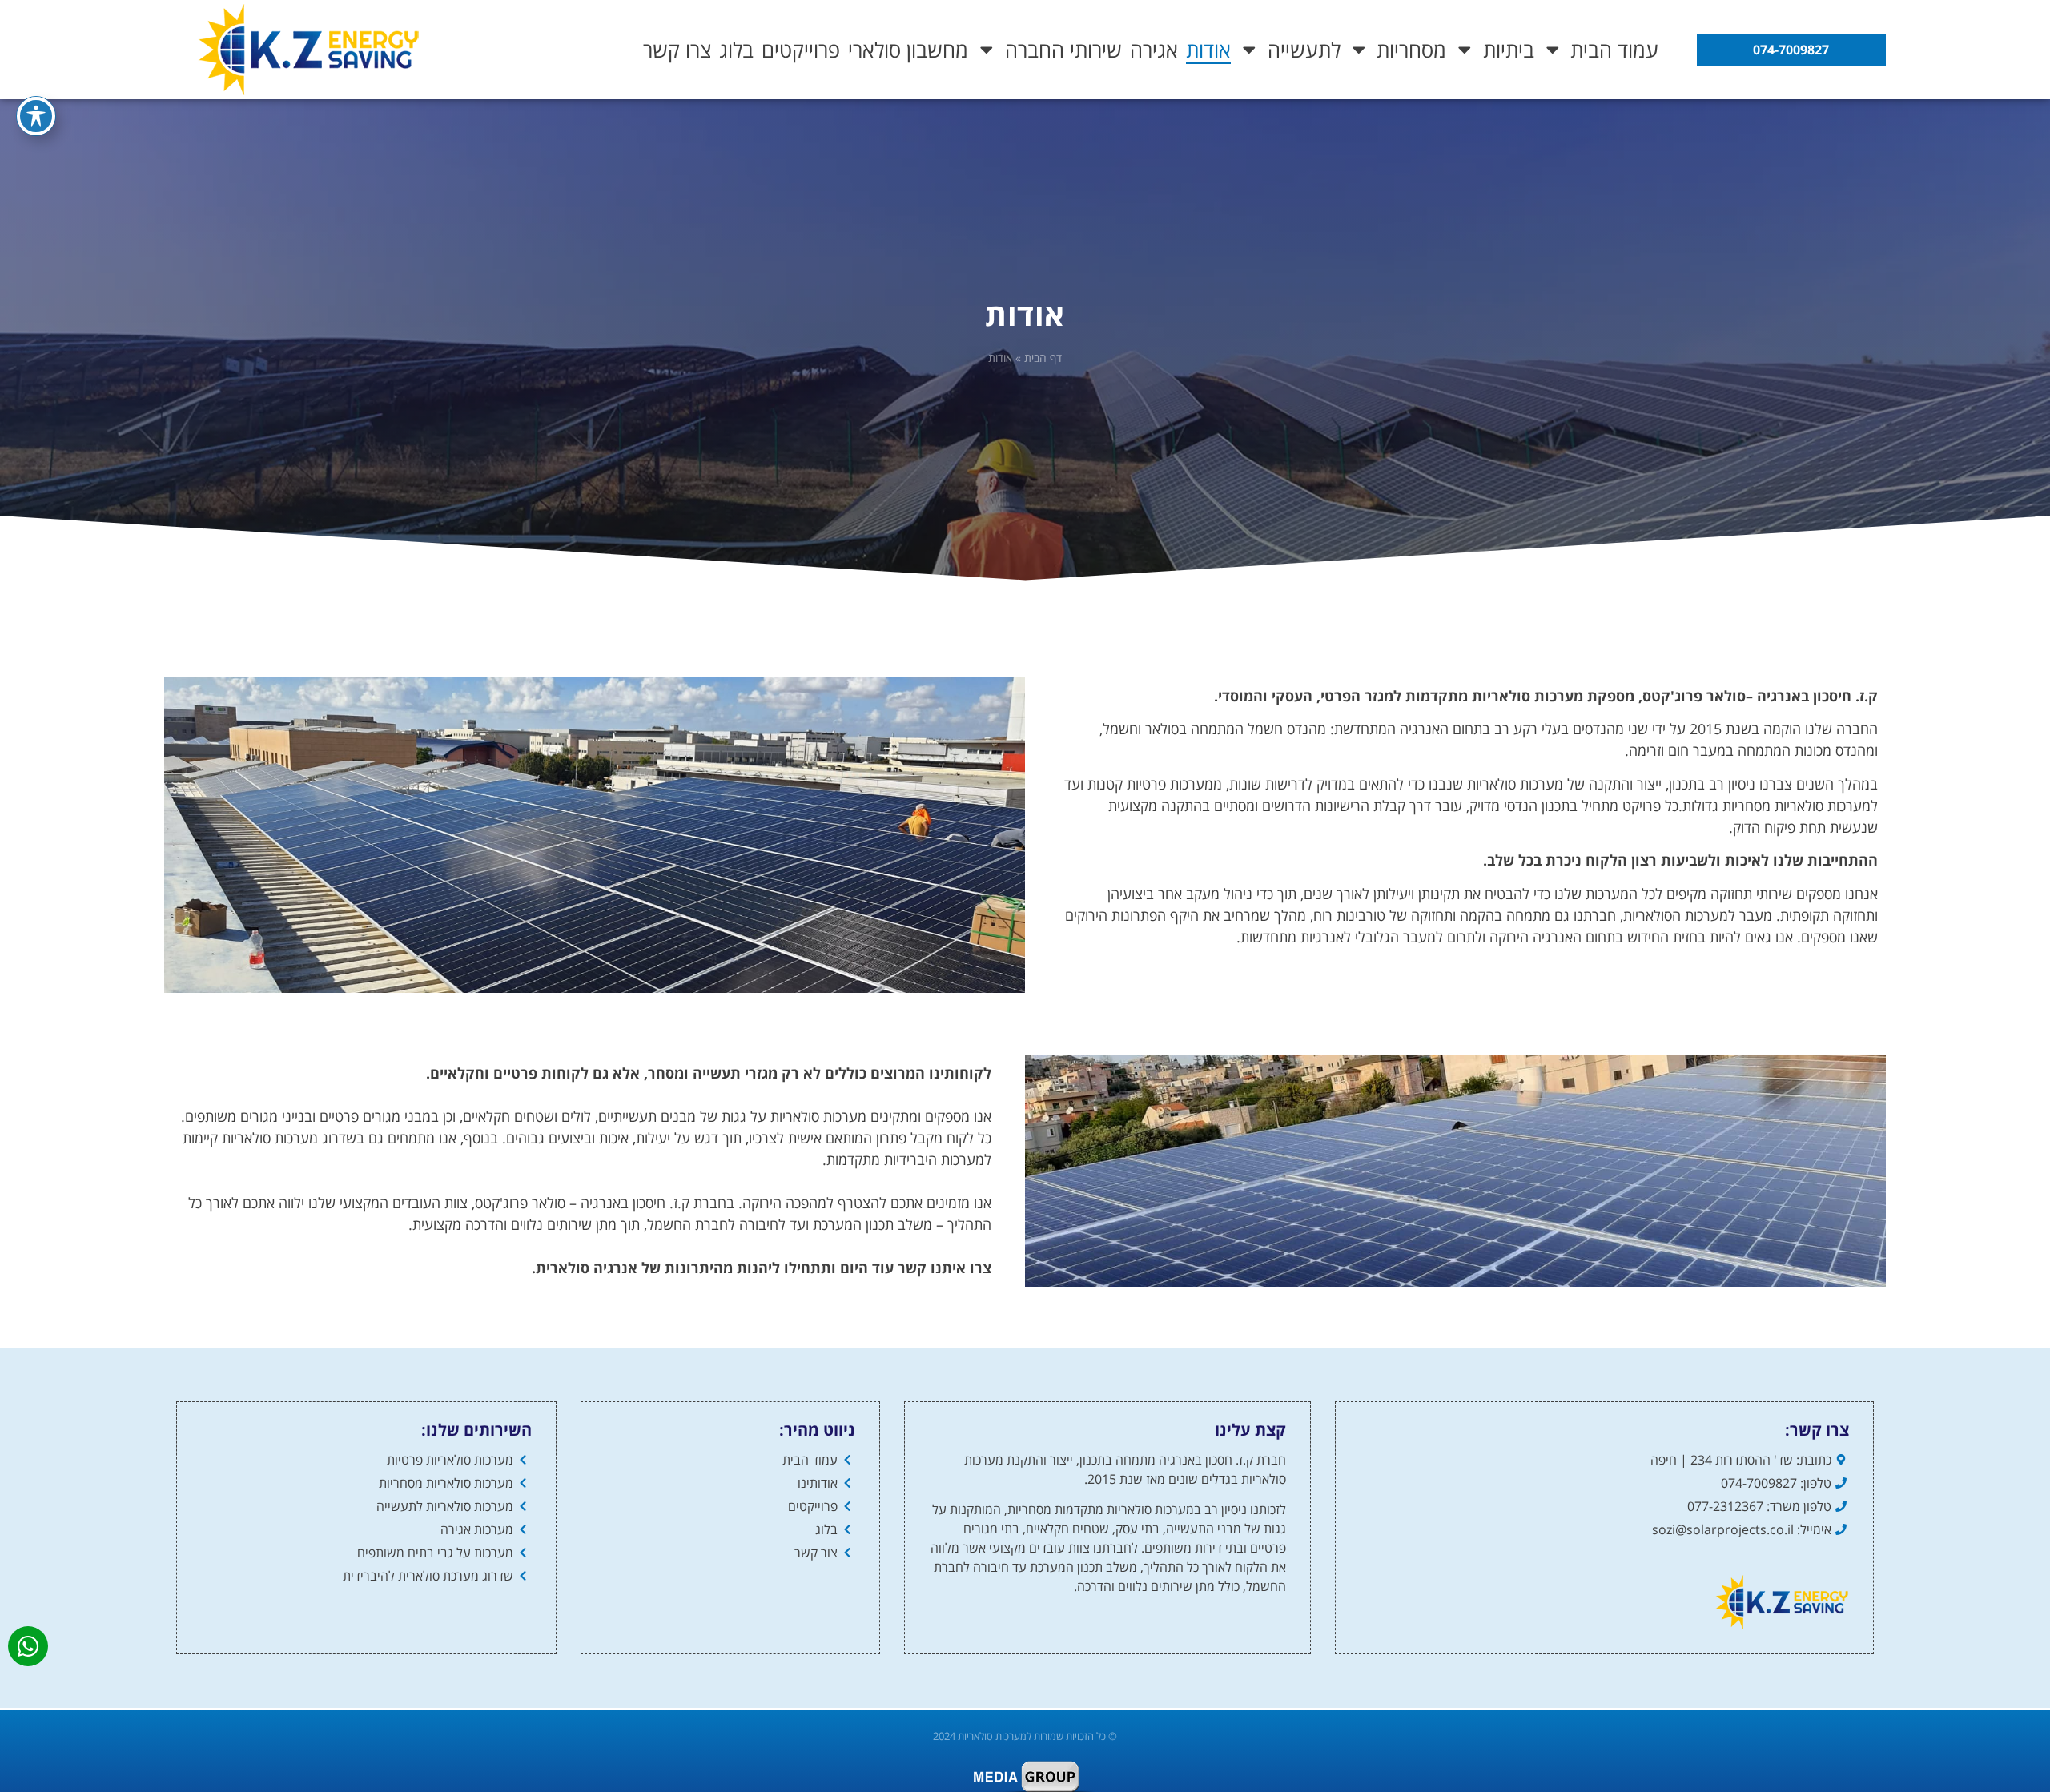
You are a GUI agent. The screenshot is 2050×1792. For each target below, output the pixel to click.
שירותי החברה (1063, 50)
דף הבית (1043, 358)
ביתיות (1509, 50)
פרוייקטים (801, 50)
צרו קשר (677, 50)
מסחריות (1411, 50)
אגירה (1154, 50)
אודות (1208, 50)
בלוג (736, 50)
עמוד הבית (1614, 50)
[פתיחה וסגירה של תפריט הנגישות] (36, 116)
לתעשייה (1304, 50)
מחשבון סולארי (908, 50)
